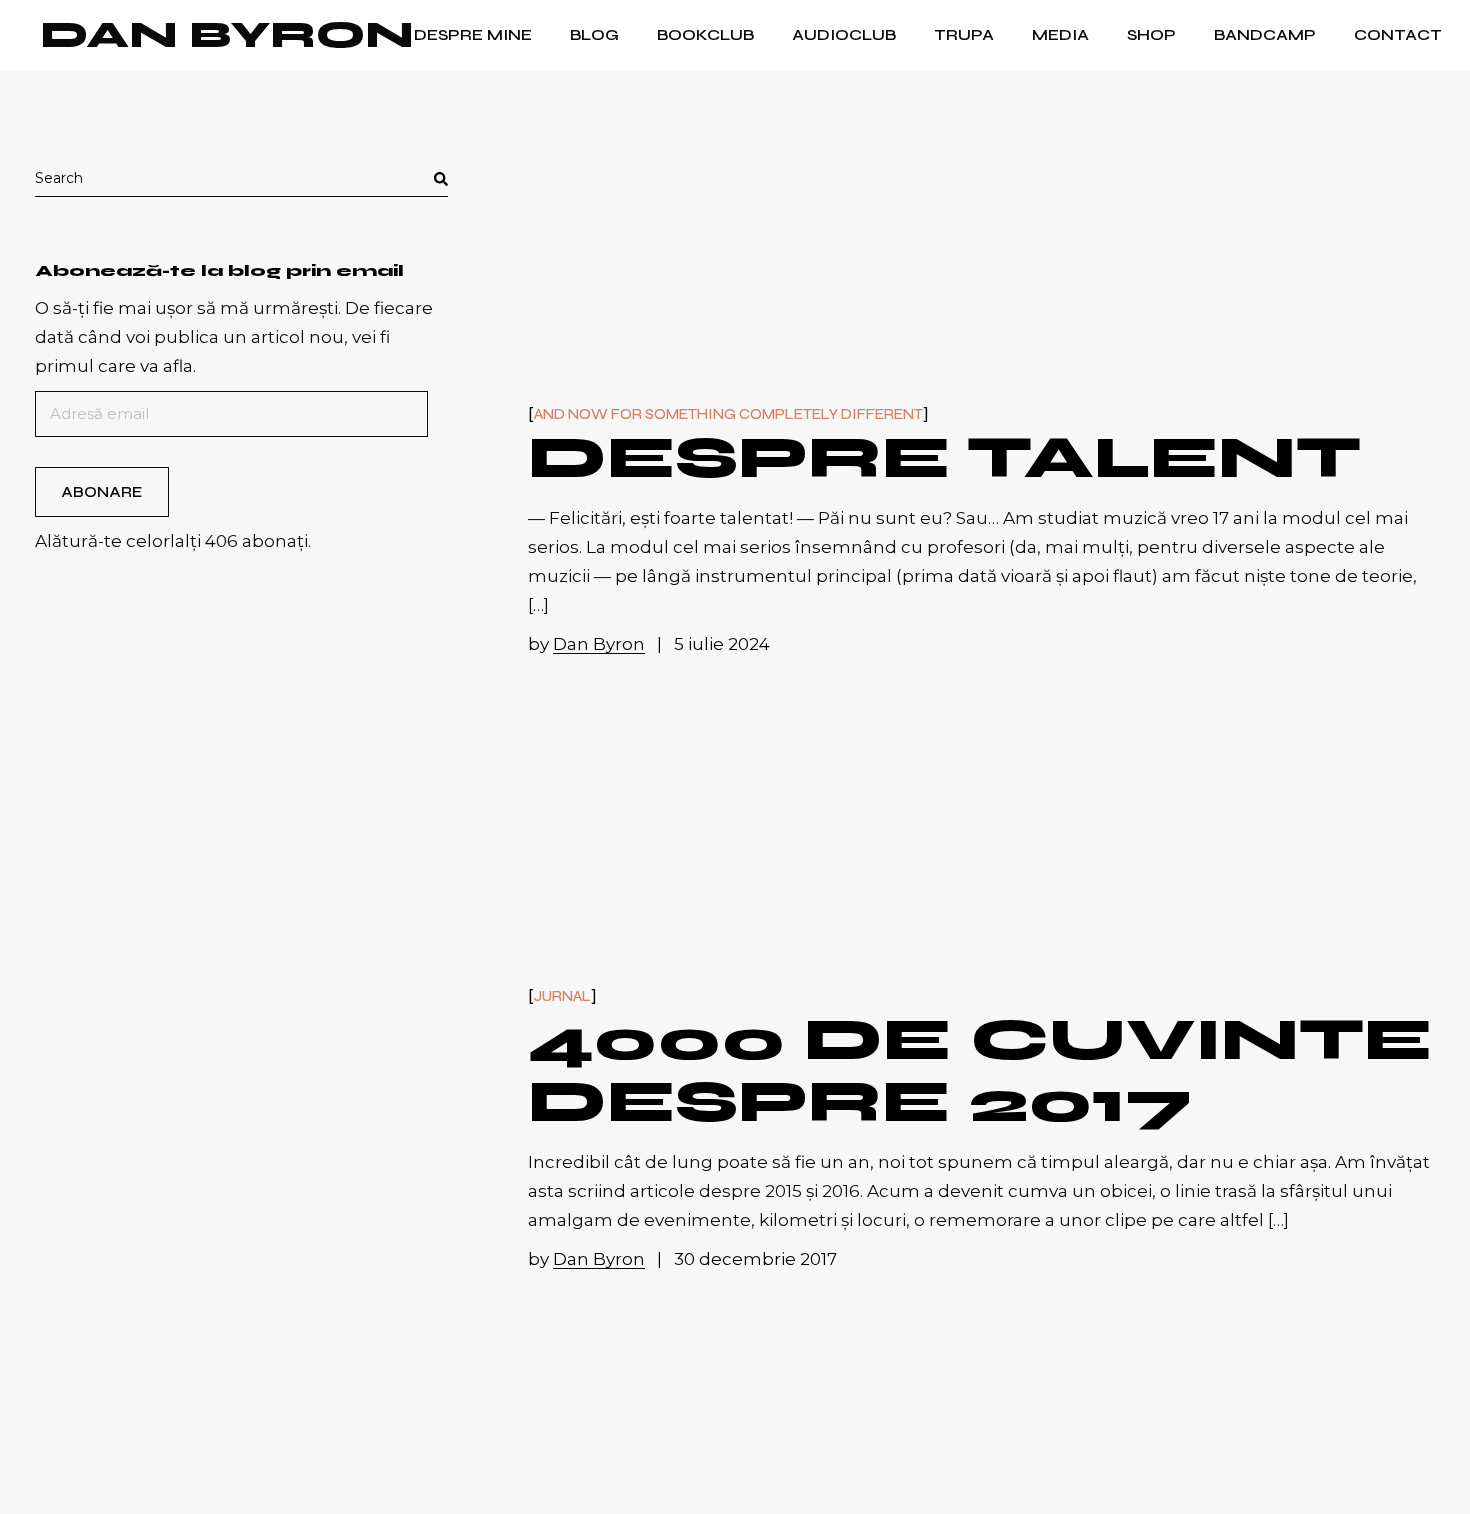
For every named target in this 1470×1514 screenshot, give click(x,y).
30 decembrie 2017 (755, 1259)
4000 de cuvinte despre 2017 (980, 1070)
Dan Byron (227, 35)
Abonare (101, 492)
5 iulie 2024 (722, 644)
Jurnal (562, 996)
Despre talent (944, 457)
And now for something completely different (728, 414)
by (586, 644)
